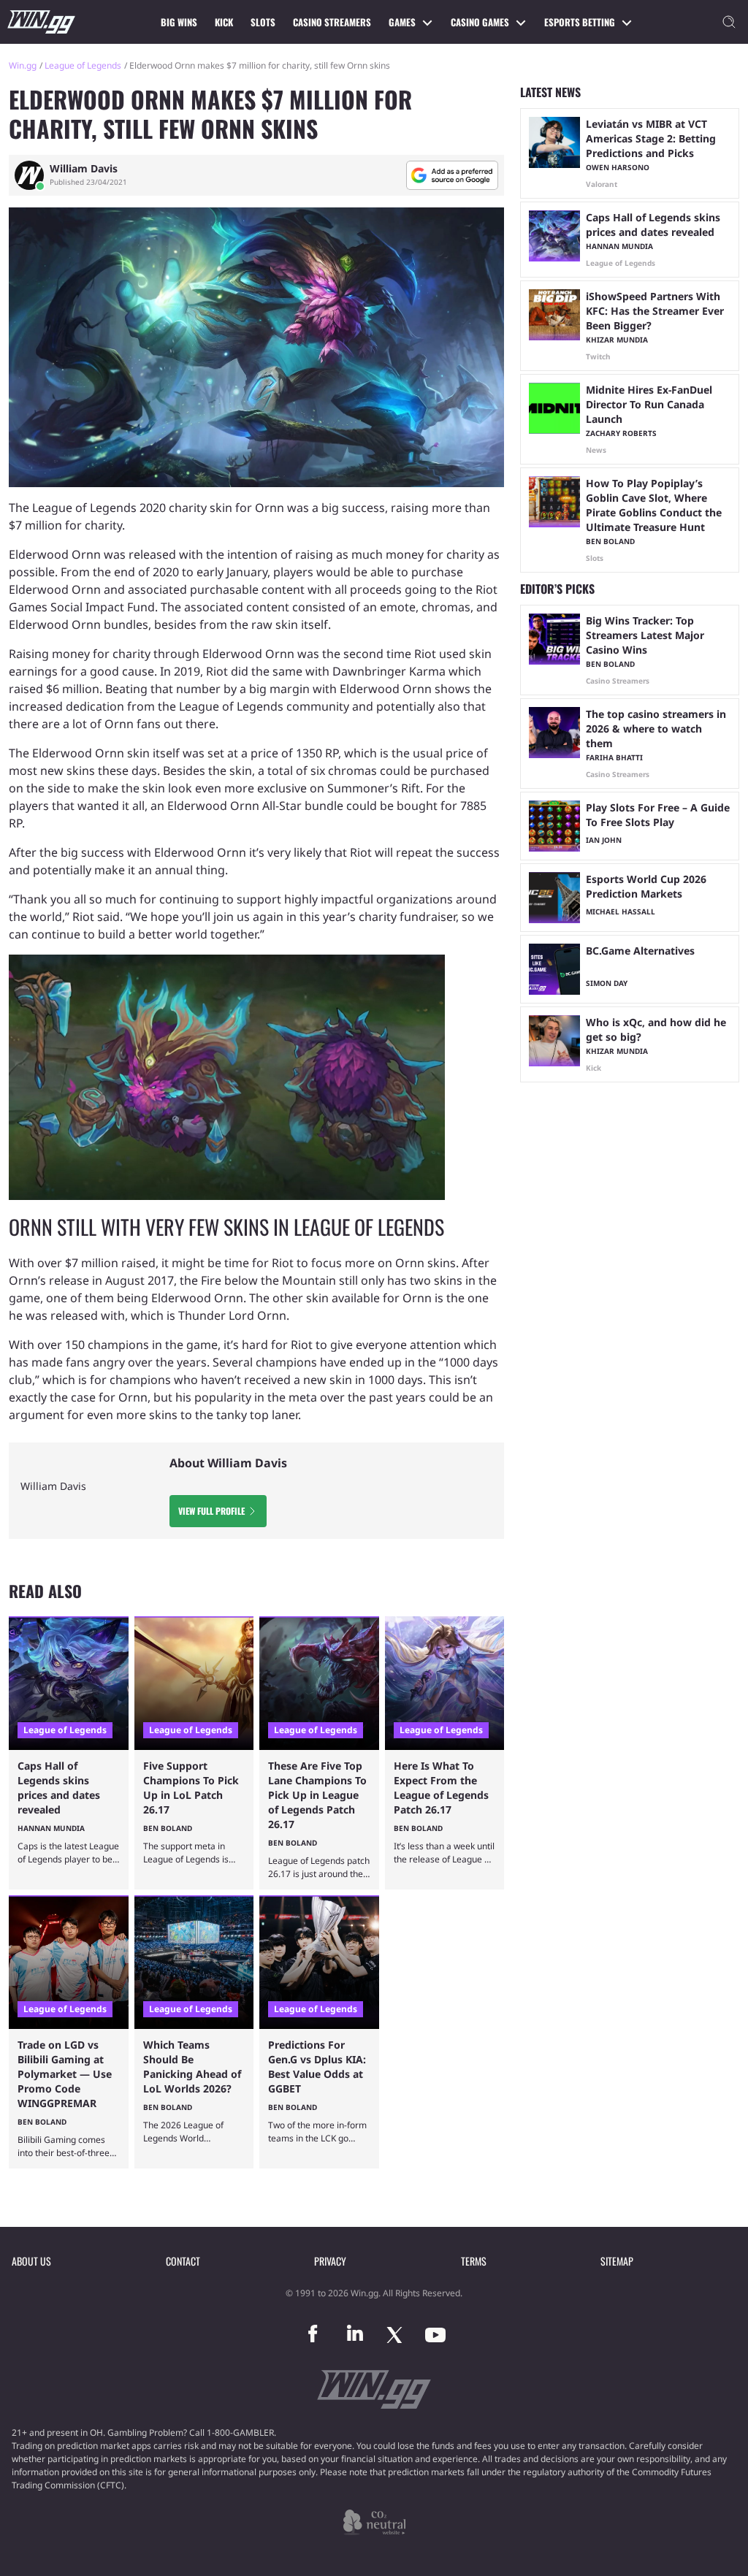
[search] (729, 22)
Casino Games (480, 22)
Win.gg (23, 65)
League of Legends (83, 65)
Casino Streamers (332, 22)
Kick (224, 22)
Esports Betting (580, 22)
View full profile (211, 1511)
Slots (263, 22)
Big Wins (179, 22)
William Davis (84, 169)
